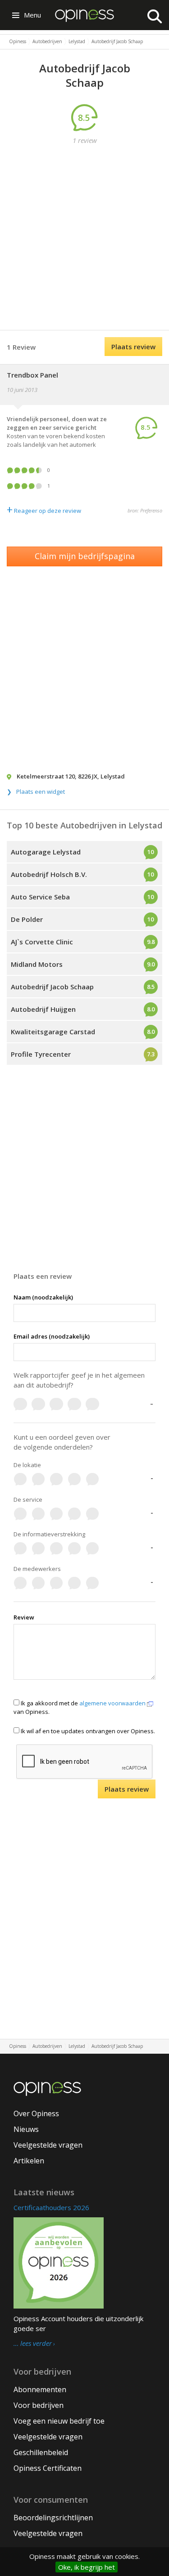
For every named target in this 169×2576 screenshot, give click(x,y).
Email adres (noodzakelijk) (52, 1336)
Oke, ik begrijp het (87, 2567)
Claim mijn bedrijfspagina (85, 556)
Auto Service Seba (40, 897)
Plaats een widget (41, 792)
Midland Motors (37, 964)
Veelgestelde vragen (48, 2145)
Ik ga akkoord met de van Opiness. (80, 1707)
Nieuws (26, 2129)
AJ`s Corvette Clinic (42, 942)
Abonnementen (40, 2389)
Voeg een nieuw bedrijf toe (59, 2421)
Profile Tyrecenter (41, 1054)
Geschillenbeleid (41, 2452)
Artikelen (29, 2161)
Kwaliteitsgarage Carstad (53, 1032)
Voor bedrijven (39, 2405)
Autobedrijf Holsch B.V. (49, 874)
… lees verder (33, 2344)
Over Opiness (36, 2113)
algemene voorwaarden (113, 1703)
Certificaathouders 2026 (51, 2207)
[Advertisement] (84, 238)
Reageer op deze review (44, 511)
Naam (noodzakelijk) (43, 1297)
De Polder (27, 919)
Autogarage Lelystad (46, 852)
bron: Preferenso (145, 510)
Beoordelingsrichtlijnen (53, 2518)
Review (24, 1617)
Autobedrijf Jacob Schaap (52, 987)
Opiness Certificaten (48, 2468)
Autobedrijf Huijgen (43, 1009)
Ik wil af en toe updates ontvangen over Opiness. (87, 1731)
